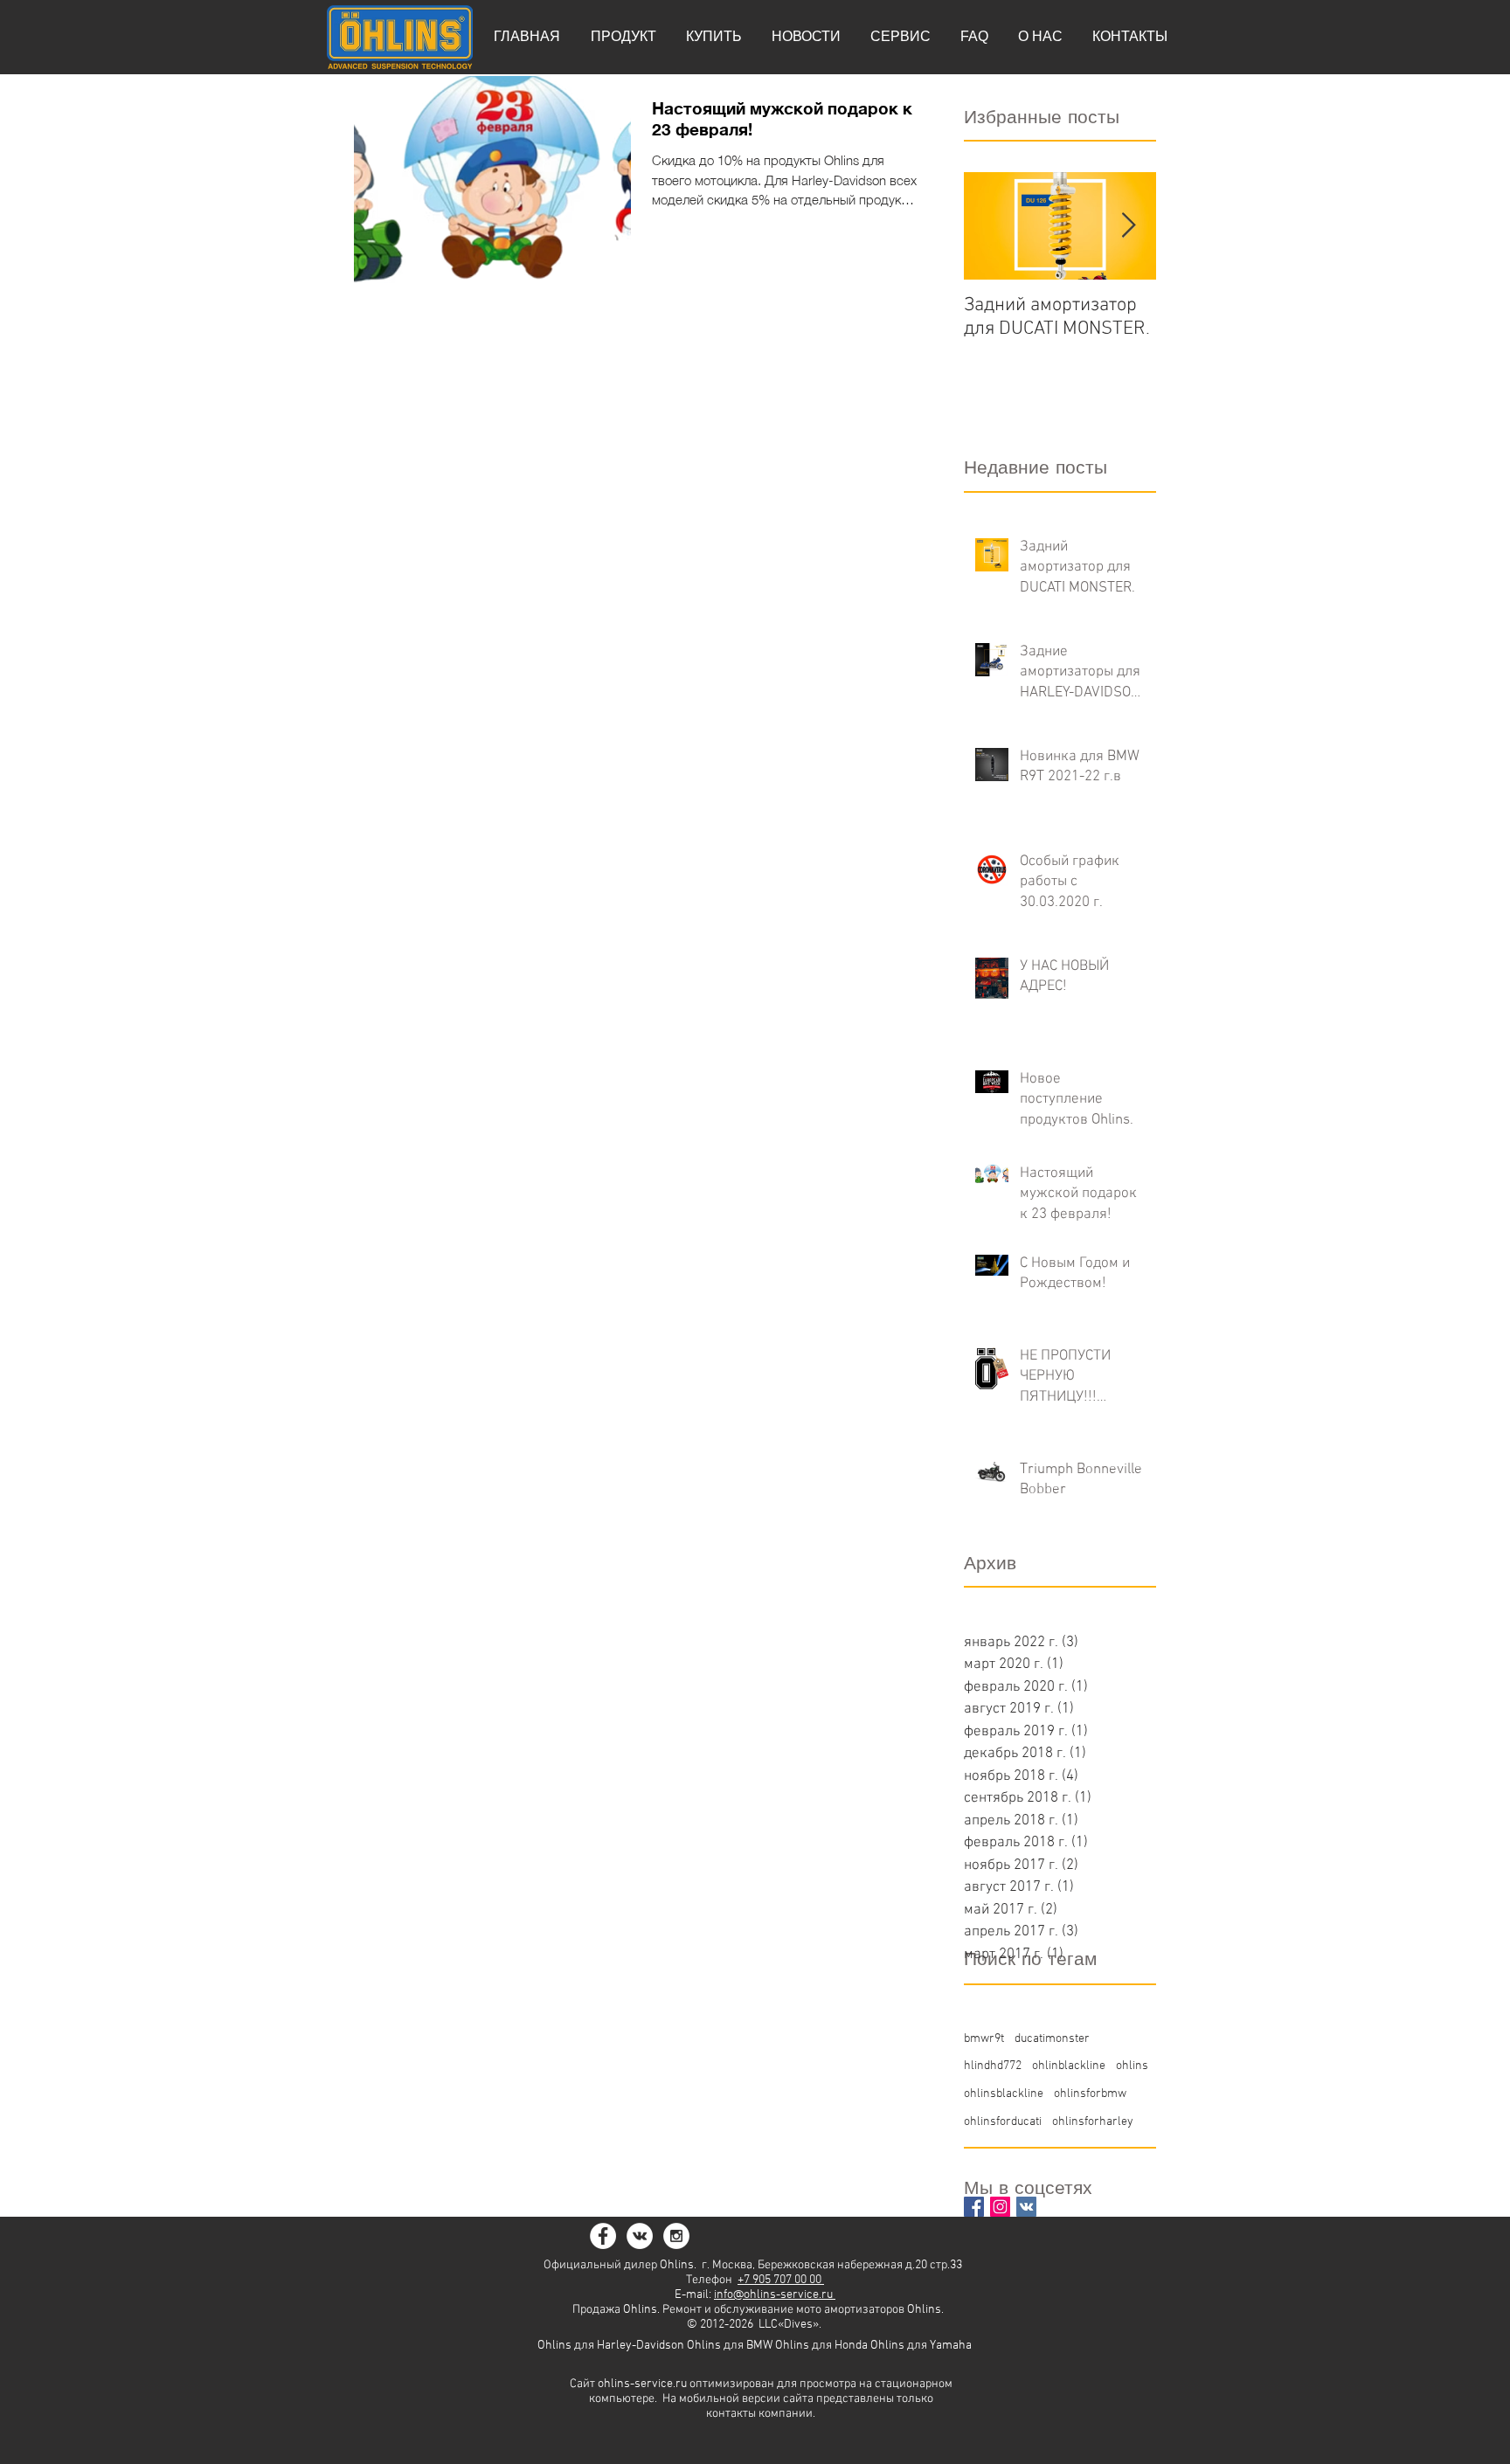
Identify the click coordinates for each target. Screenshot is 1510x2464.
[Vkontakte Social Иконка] (1026, 2207)
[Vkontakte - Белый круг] (640, 2236)
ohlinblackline (1069, 2066)
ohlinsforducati (1003, 2122)
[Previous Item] (992, 227)
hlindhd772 (993, 2066)
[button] (623, 37)
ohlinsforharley (1093, 2122)
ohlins (1132, 2066)
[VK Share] (880, 2236)
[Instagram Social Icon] (1000, 2207)
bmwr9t (984, 2039)
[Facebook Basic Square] (974, 2207)
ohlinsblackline (1004, 2094)
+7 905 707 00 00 (781, 2280)
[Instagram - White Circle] (676, 2236)
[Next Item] (1128, 227)
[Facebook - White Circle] (603, 2236)
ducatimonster (1052, 2039)
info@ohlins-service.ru (775, 2295)
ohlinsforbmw (1090, 2094)
